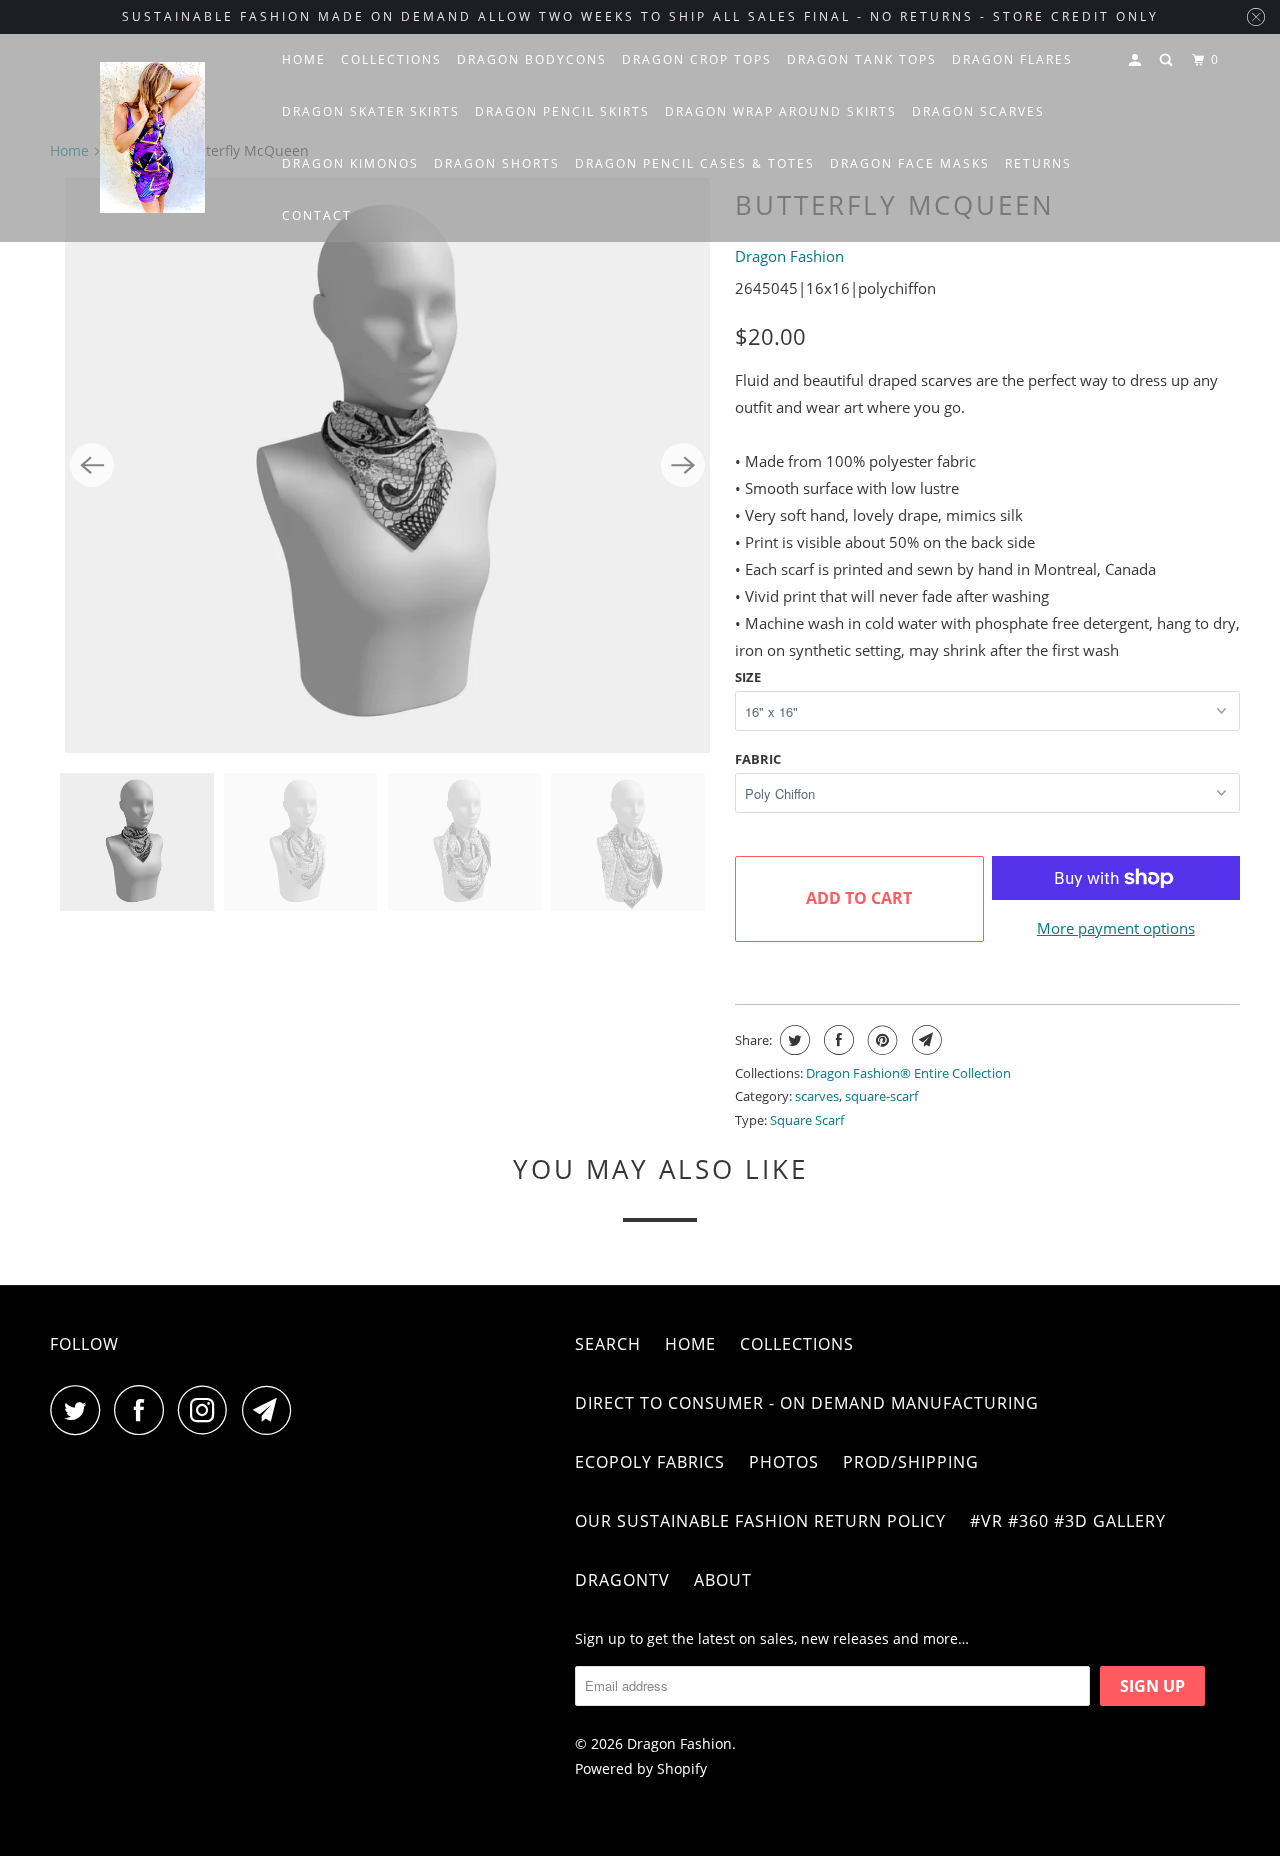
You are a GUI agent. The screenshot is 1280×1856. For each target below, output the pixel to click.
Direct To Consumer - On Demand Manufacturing (807, 1403)
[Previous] (92, 465)
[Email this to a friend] (924, 1040)
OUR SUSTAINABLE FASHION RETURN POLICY (760, 1521)
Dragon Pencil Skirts (562, 111)
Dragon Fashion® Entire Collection (908, 1073)
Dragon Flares (1012, 59)
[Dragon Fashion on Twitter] (80, 1410)
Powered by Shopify (641, 1768)
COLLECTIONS (391, 59)
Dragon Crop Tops (697, 59)
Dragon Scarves (978, 111)
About (723, 1580)
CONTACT (317, 215)
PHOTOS (784, 1462)
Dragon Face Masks (910, 163)
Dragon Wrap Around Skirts (781, 111)
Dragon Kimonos (350, 163)
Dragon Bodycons (532, 59)
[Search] (1168, 60)
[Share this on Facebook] (836, 1040)
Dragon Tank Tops (862, 59)
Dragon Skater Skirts (371, 111)
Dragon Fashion (789, 256)
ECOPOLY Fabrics (650, 1462)
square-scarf (881, 1096)
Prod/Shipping (911, 1462)
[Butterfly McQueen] (387, 466)
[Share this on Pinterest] (880, 1040)
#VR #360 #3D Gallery (1068, 1521)
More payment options (1116, 928)
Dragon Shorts (497, 163)
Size (748, 677)
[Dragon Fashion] (152, 138)
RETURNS (1038, 163)
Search (608, 1344)
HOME (304, 59)
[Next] (683, 465)
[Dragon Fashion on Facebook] (144, 1410)
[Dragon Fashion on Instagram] (208, 1410)
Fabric (758, 759)
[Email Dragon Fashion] (272, 1410)
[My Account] (1137, 60)
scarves (817, 1096)
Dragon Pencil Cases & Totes (695, 163)
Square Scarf (807, 1120)
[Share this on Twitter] (792, 1040)
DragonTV (622, 1580)
